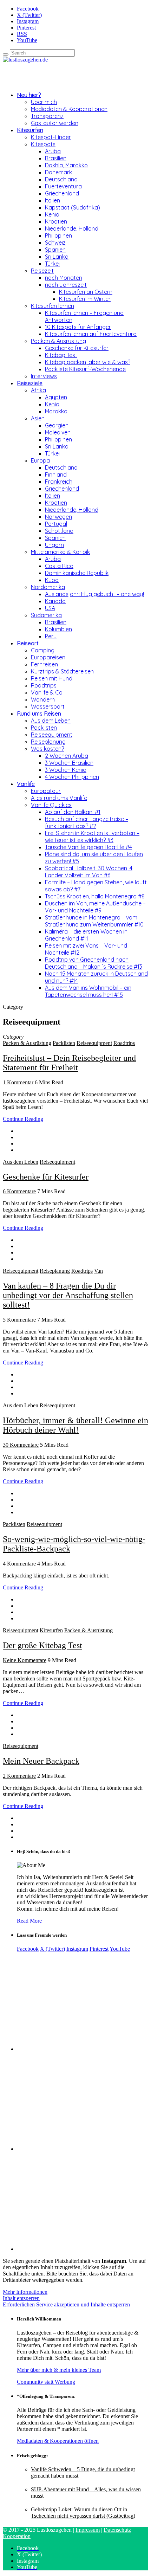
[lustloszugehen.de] (25, 60)
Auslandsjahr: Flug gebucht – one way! (94, 594)
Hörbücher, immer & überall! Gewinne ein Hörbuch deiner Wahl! (75, 1425)
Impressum (88, 2530)
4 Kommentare (19, 1564)
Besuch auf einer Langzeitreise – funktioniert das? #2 (87, 822)
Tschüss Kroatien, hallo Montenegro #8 (95, 896)
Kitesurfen (30, 130)
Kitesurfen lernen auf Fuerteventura (91, 334)
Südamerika (46, 615)
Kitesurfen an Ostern (86, 292)
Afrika (38, 390)
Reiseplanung (48, 742)
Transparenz (47, 116)
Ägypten (56, 397)
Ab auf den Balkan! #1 (73, 812)
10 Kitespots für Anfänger (78, 327)
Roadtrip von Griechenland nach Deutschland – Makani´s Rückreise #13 (94, 963)
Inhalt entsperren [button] (21, 2298)
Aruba (53, 151)
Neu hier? (29, 95)
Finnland (56, 474)
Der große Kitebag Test (42, 1645)
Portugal (56, 524)
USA (50, 608)
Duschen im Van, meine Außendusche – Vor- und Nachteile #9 (95, 907)
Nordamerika (48, 587)
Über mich (44, 102)
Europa (40, 460)
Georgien (57, 425)
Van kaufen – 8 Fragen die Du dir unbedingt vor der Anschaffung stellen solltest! (68, 1295)
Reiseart (28, 643)
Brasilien (56, 158)
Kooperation (17, 2536)
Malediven (58, 432)
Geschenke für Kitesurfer (77, 348)
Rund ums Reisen (39, 714)
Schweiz (55, 243)
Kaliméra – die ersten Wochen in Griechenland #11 (86, 935)
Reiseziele (30, 383)
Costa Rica (59, 566)
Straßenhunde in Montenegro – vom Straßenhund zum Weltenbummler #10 (94, 921)
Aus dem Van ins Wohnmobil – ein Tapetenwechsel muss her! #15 (88, 991)
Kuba (52, 580)
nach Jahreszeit (66, 285)
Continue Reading (23, 1119)
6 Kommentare (19, 1191)
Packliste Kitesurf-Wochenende (85, 369)
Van (99, 1271)
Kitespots (43, 144)
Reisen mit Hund (52, 678)
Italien (52, 200)
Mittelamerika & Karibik (60, 552)
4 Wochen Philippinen (72, 777)
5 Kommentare (19, 1320)
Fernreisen (44, 664)
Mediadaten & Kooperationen (69, 109)
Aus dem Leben (51, 721)
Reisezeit (42, 271)
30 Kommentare (21, 1445)
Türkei (52, 264)
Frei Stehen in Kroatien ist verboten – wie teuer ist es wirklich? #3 (92, 837)
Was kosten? (47, 749)
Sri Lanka (57, 257)
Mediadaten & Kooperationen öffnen (58, 2441)
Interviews (44, 376)
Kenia (52, 214)
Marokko (56, 411)
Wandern (43, 699)
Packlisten (44, 728)
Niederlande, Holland (72, 228)
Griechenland (62, 193)
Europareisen (48, 657)
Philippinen (58, 235)
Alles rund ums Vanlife (59, 798)
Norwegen (58, 517)
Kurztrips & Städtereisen (62, 671)
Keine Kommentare (25, 1660)
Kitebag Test (61, 355)
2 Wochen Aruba (67, 756)
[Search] (6, 54)
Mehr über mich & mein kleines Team (59, 2370)
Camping (43, 650)
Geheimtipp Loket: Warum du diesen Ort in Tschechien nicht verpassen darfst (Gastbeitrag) (83, 2513)
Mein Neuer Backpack (41, 1761)
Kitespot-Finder (51, 137)
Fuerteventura (63, 186)
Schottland (59, 531)
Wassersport (48, 706)
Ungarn (54, 545)
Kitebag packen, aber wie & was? (88, 362)
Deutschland (61, 179)
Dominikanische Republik (77, 573)
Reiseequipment (52, 735)
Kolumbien (58, 629)
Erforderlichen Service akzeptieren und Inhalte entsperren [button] (66, 2304)
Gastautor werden (55, 123)
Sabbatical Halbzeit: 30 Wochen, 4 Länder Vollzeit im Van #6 (89, 872)
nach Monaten (64, 278)
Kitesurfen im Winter (85, 299)
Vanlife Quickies (51, 805)
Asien (38, 418)
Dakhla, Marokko (66, 165)
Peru (51, 636)
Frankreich (59, 482)
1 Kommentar (18, 1082)
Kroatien (56, 221)
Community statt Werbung (46, 2382)
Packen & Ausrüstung (58, 341)
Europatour (46, 791)
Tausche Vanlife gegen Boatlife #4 (88, 847)
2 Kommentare (19, 1776)
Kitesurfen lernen (52, 306)
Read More (29, 1921)
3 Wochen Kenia (66, 770)
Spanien (55, 250)
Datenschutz (117, 2530)
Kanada (55, 601)
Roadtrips (44, 685)
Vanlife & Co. (47, 692)
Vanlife (26, 784)
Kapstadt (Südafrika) (73, 207)
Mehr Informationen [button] (25, 2292)
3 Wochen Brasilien (69, 763)
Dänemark (58, 172)
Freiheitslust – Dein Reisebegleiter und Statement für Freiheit (69, 1063)
